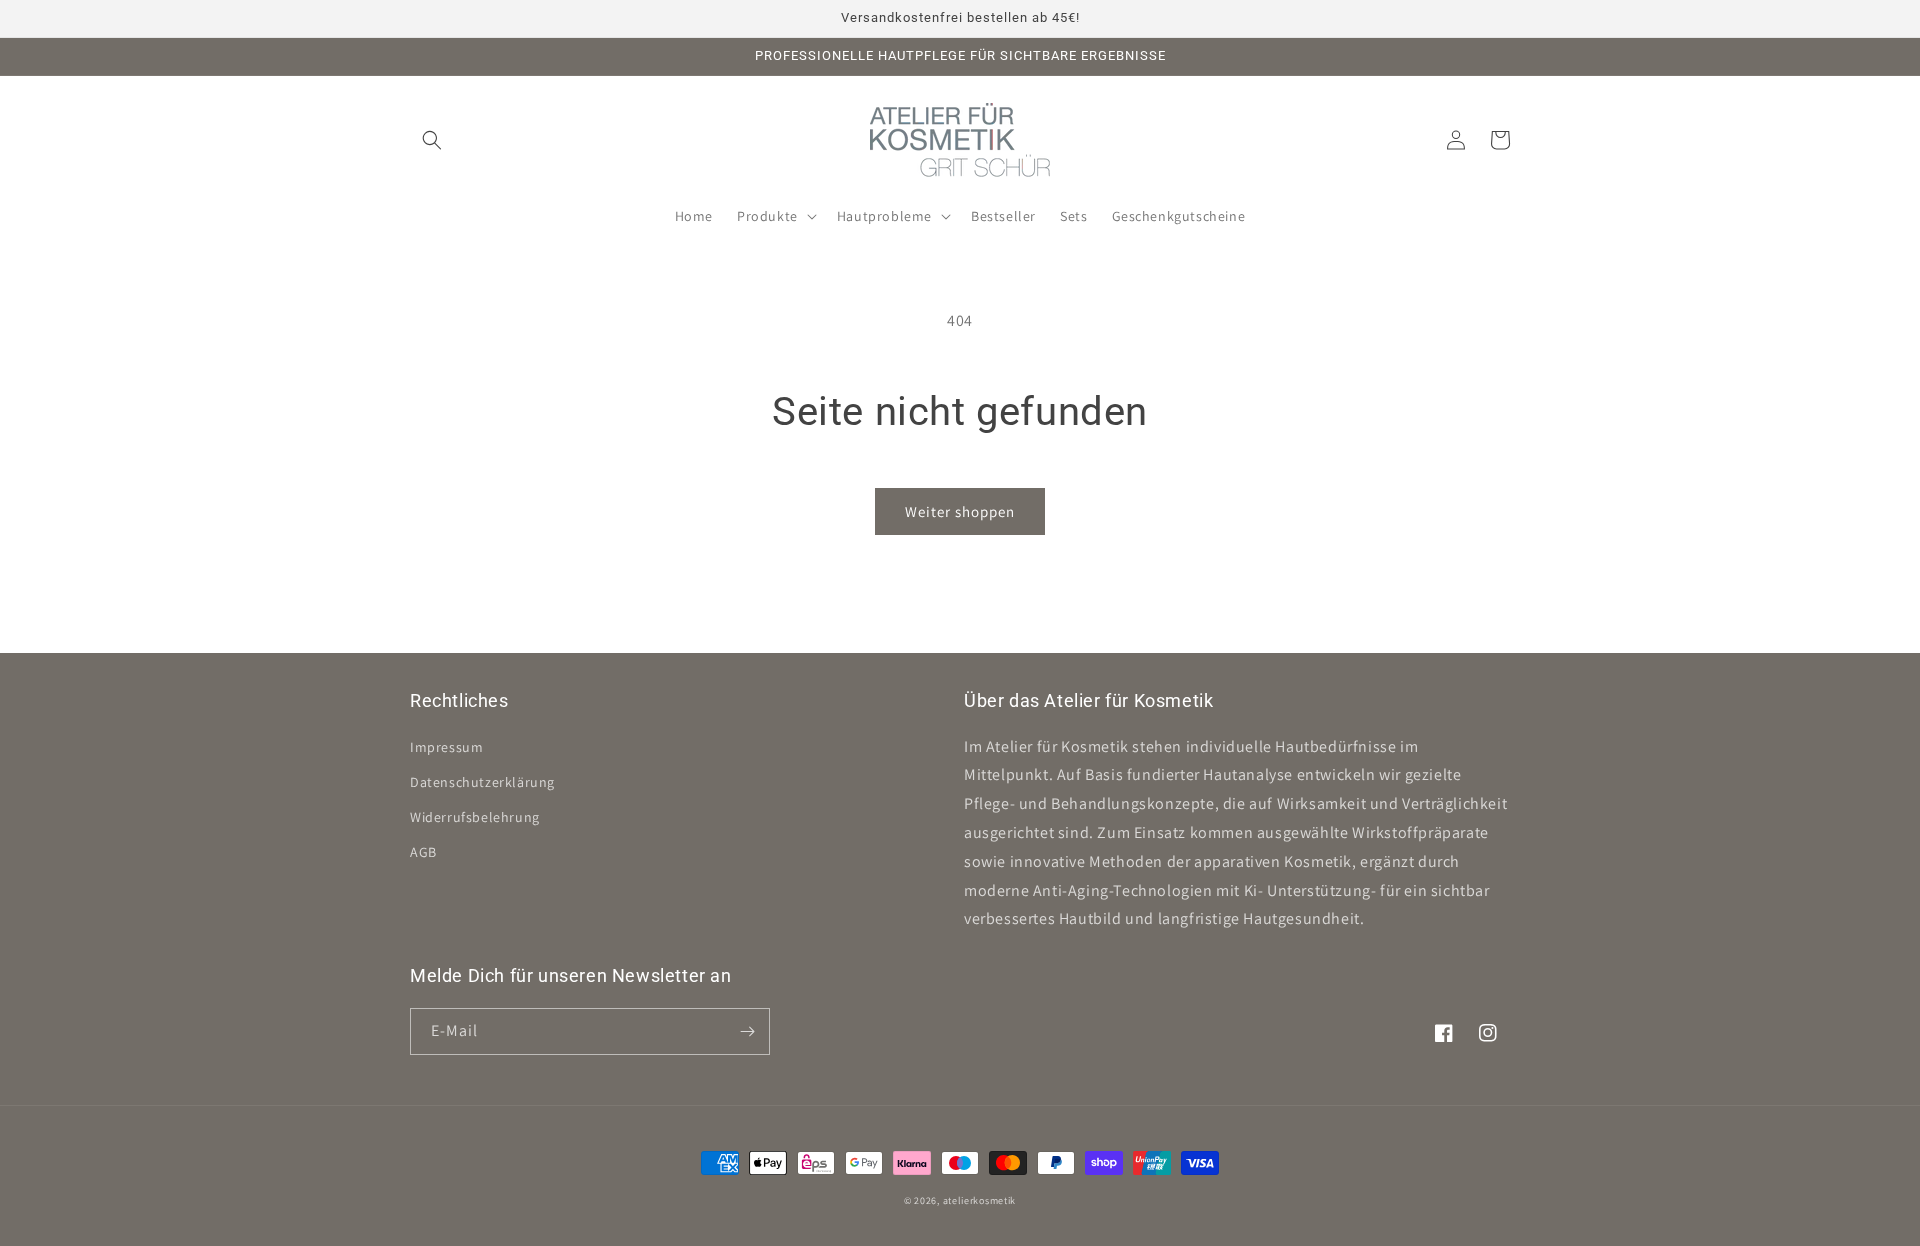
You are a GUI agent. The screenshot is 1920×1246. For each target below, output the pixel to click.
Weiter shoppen (960, 511)
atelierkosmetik (980, 1200)
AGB (423, 852)
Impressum (446, 747)
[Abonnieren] (747, 1031)
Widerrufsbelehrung (475, 817)
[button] (432, 140)
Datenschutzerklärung (482, 782)
